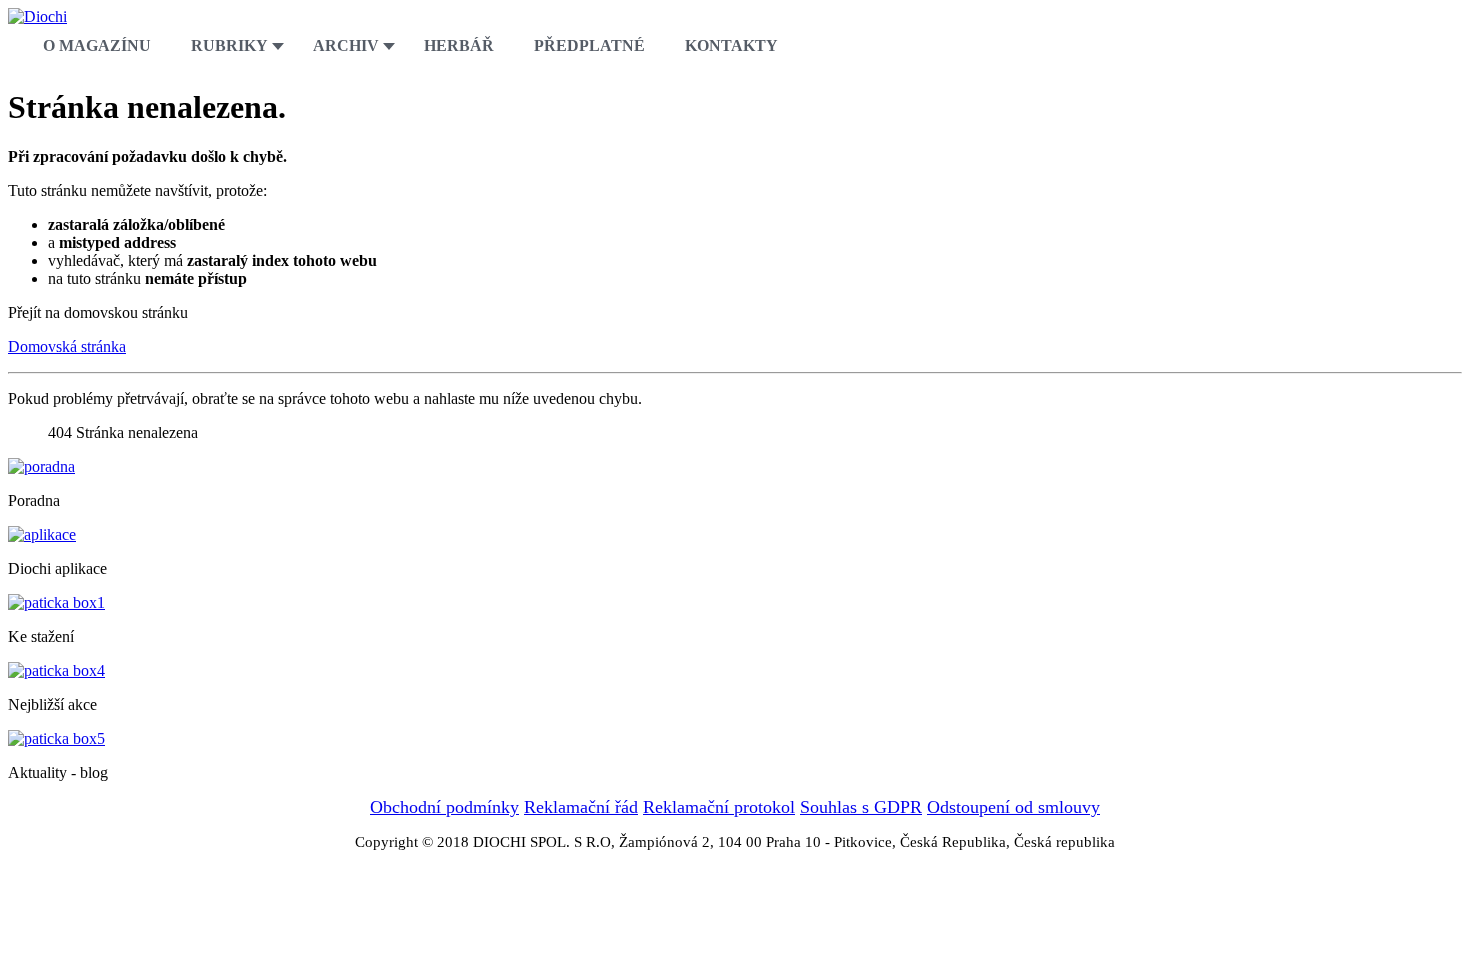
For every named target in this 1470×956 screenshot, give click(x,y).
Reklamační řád (581, 807)
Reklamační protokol (719, 807)
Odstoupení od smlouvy (1013, 807)
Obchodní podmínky (444, 807)
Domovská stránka (67, 346)
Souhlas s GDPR (861, 807)
